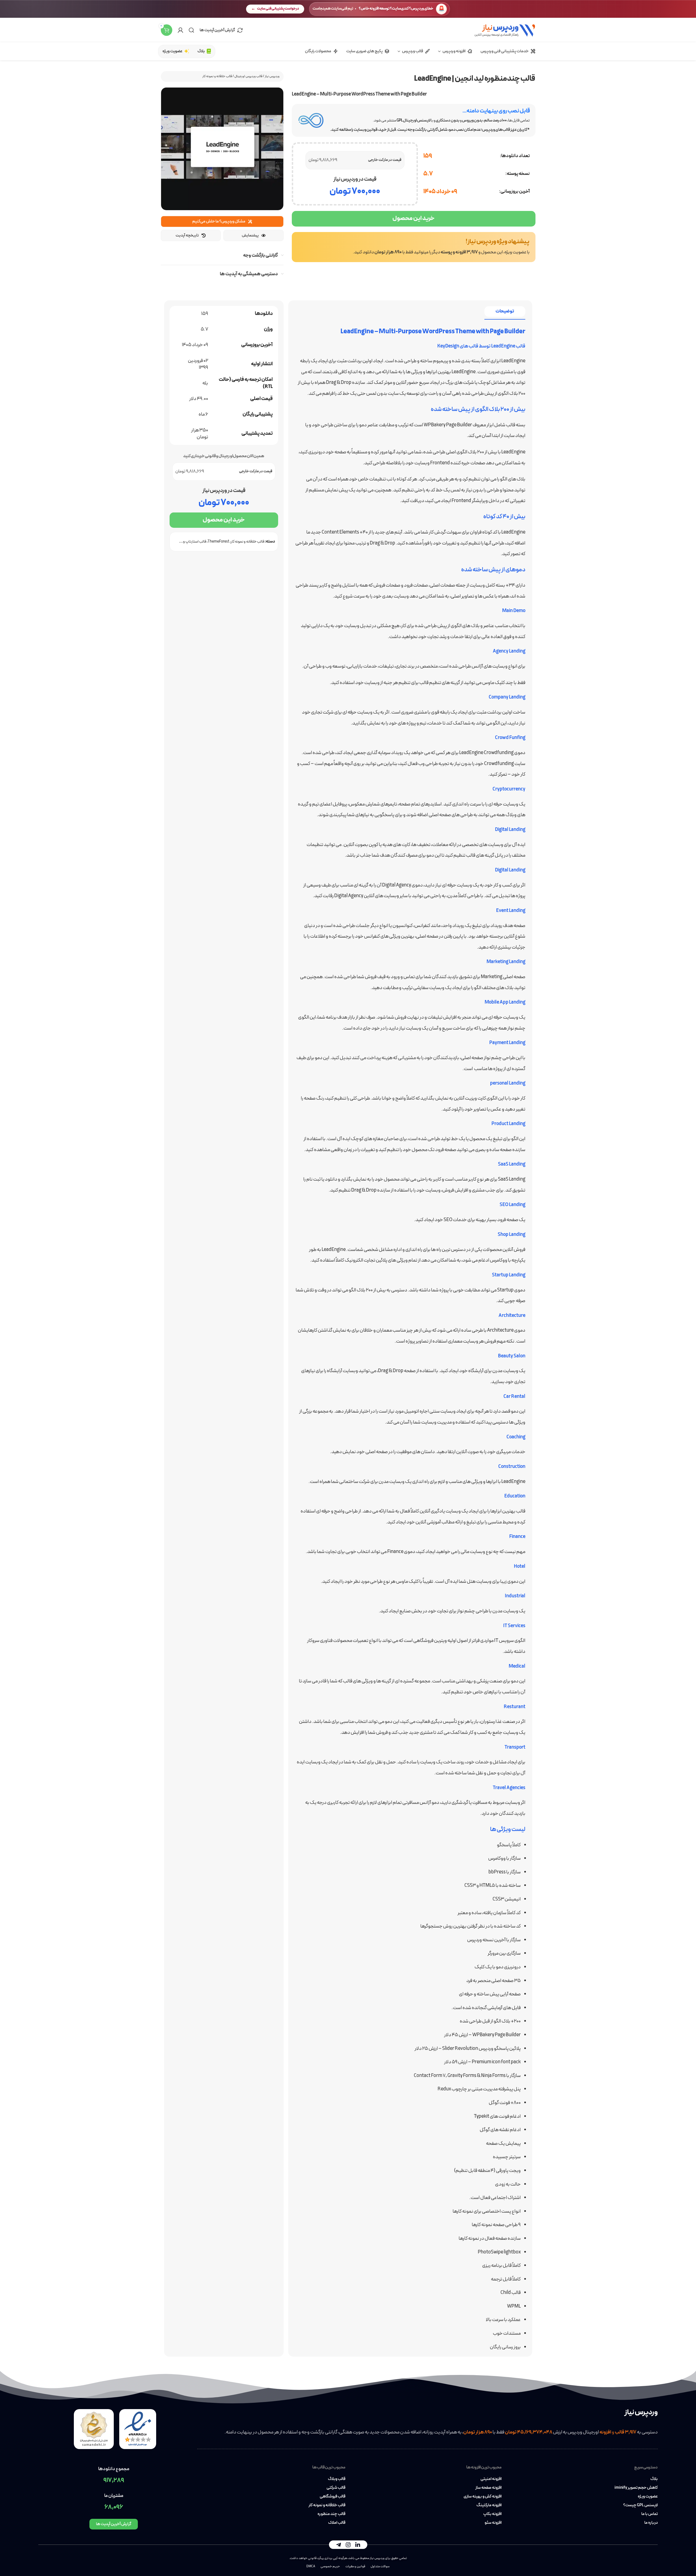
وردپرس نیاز (272, 76)
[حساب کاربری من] (180, 30)
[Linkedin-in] (358, 2545)
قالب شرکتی (336, 2488)
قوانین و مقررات (355, 2566)
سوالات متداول (380, 2566)
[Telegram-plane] (339, 2545)
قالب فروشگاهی (332, 2497)
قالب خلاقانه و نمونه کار (217, 76)
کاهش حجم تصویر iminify (636, 2488)
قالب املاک (337, 2523)
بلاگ (654, 2479)
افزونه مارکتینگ (489, 2505)
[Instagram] (348, 2545)
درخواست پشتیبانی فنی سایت (278, 9)
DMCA (311, 2566)
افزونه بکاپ (492, 2514)
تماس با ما (650, 2514)
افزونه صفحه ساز (488, 2488)
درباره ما (651, 2523)
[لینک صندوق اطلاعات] (414, 247)
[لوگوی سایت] (505, 30)
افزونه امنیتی (491, 2479)
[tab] (505, 312)
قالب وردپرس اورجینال (248, 76)
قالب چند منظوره (331, 2514)
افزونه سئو (493, 2523)
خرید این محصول (413, 218)
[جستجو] (191, 30)
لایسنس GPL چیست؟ (640, 2505)
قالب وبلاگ (337, 2479)
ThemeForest (218, 542)
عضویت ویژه (648, 2497)
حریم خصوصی (330, 2566)
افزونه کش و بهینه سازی (483, 2497)
